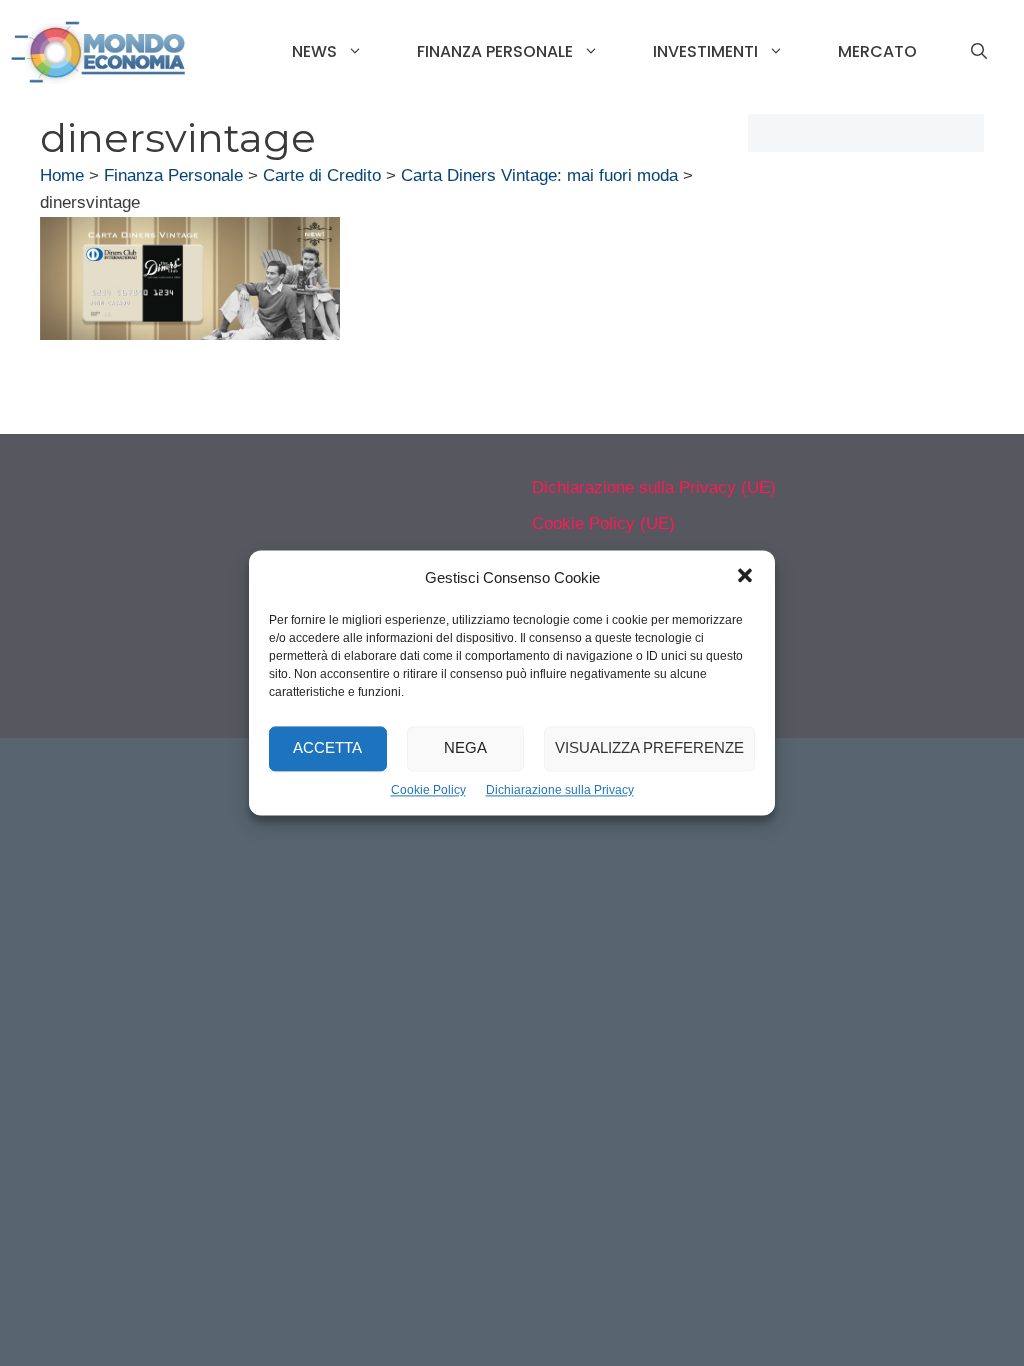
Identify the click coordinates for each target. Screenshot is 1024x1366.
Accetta (327, 748)
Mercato (877, 51)
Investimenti (705, 51)
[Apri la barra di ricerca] (979, 52)
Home (62, 175)
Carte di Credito (322, 175)
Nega (465, 748)
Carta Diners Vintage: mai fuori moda (539, 175)
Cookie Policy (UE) (603, 523)
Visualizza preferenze (649, 748)
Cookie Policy (428, 790)
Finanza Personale (495, 51)
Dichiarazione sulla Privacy (560, 790)
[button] (745, 578)
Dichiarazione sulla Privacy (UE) (654, 487)
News (314, 51)
